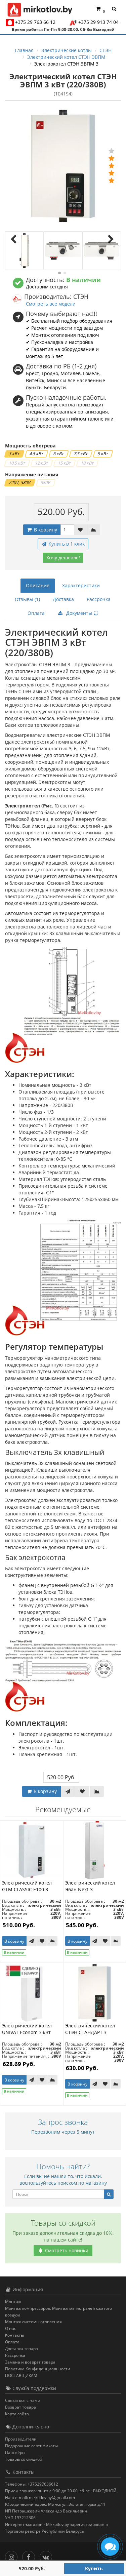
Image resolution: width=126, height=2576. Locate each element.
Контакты (14, 2335)
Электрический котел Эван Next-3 (90, 1886)
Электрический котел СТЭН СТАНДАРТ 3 (90, 2029)
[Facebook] (30, 2556)
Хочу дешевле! (63, 558)
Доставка (63, 599)
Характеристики (81, 585)
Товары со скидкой (24, 2459)
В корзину (45, 530)
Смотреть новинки (66, 2250)
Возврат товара (20, 2407)
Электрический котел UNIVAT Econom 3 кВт (27, 2029)
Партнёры (15, 2452)
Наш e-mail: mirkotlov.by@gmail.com (40, 2498)
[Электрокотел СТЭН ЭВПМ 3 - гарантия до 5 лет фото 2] (63, 251)
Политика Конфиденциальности (38, 2369)
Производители (21, 2439)
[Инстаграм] (13, 2556)
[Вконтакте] (48, 2556)
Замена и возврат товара (30, 2362)
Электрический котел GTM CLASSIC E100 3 (27, 1886)
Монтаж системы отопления (33, 2322)
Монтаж (13, 2302)
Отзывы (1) (27, 599)
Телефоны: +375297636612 (32, 2484)
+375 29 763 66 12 (35, 22)
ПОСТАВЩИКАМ (21, 2375)
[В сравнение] (93, 530)
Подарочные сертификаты (31, 2446)
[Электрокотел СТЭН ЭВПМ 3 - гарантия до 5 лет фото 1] (24, 251)
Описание (38, 585)
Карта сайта (17, 2414)
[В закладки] (80, 530)
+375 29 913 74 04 (98, 22)
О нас (11, 2328)
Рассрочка (99, 599)
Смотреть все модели (51, 304)
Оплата (36, 613)
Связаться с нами (23, 2400)
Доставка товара (22, 2349)
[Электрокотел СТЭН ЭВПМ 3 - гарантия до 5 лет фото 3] (102, 251)
